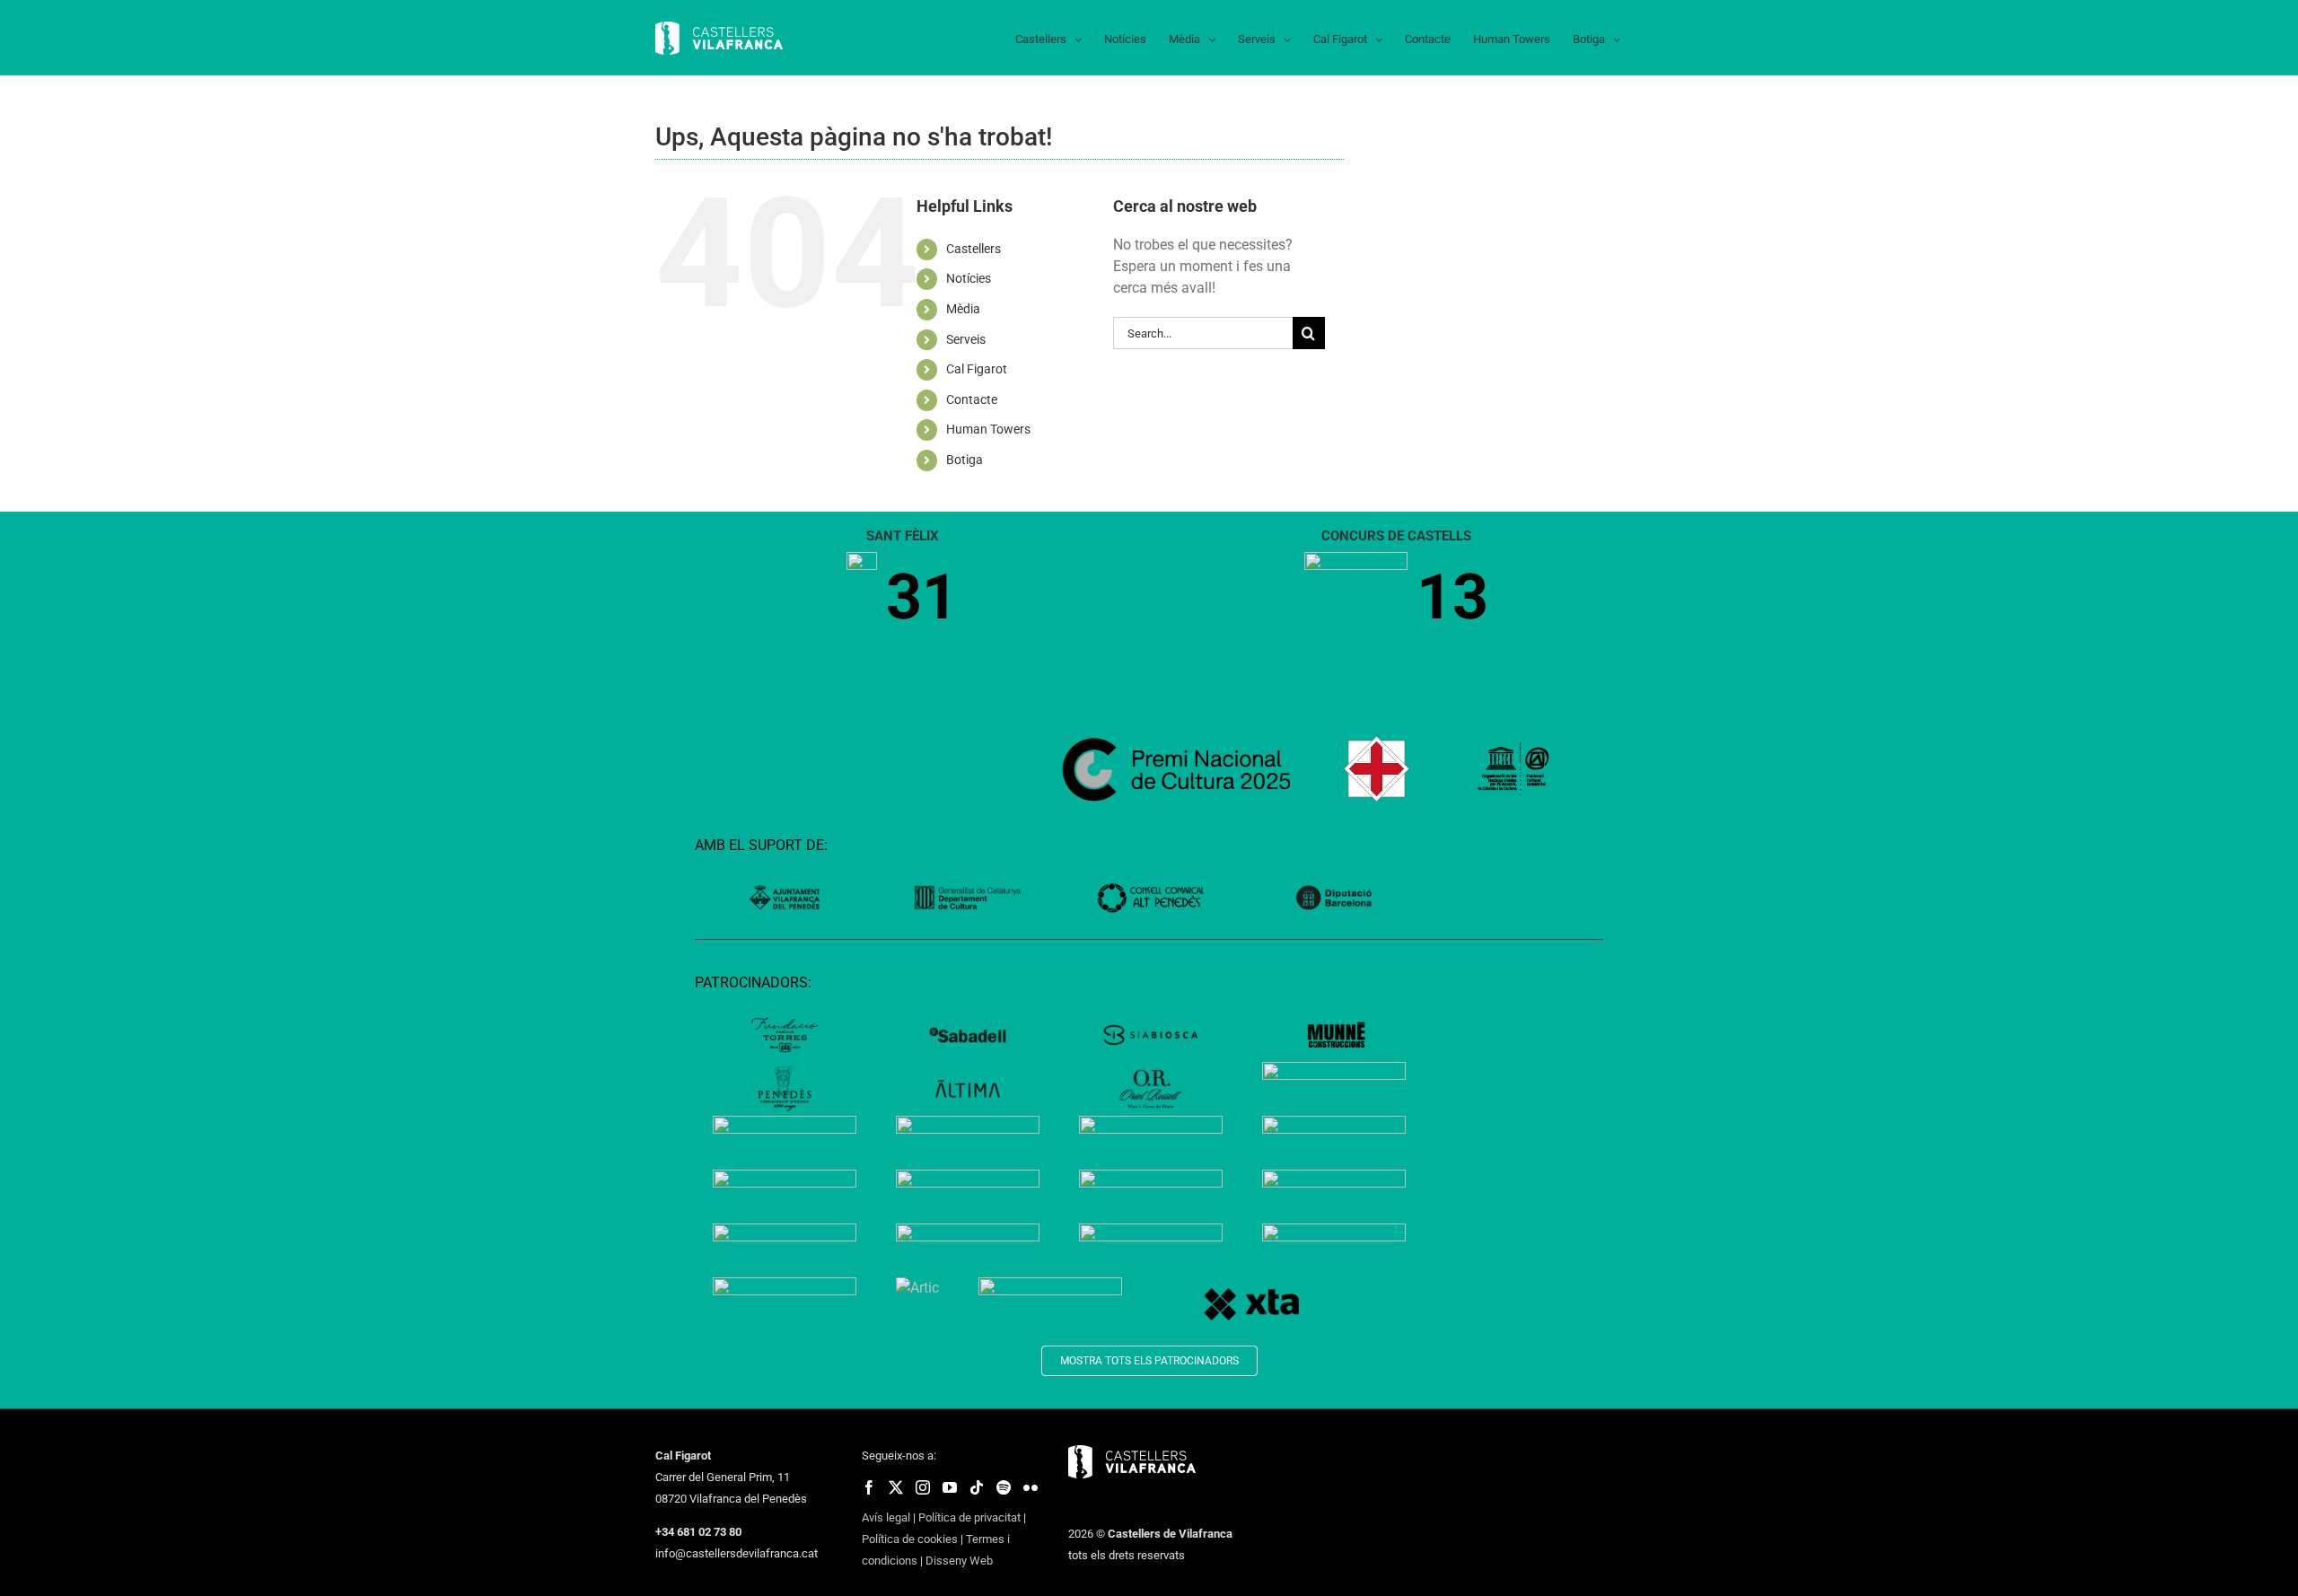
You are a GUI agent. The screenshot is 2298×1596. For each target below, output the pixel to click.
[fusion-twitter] (896, 1487)
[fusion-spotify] (1004, 1487)
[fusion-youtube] (950, 1487)
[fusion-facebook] (869, 1487)
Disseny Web (959, 1561)
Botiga (965, 460)
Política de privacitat (969, 1517)
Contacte (972, 399)
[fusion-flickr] (1031, 1487)
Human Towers (988, 429)
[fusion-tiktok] (977, 1487)
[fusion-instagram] (923, 1487)
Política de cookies (910, 1539)
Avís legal (886, 1517)
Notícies (969, 278)
